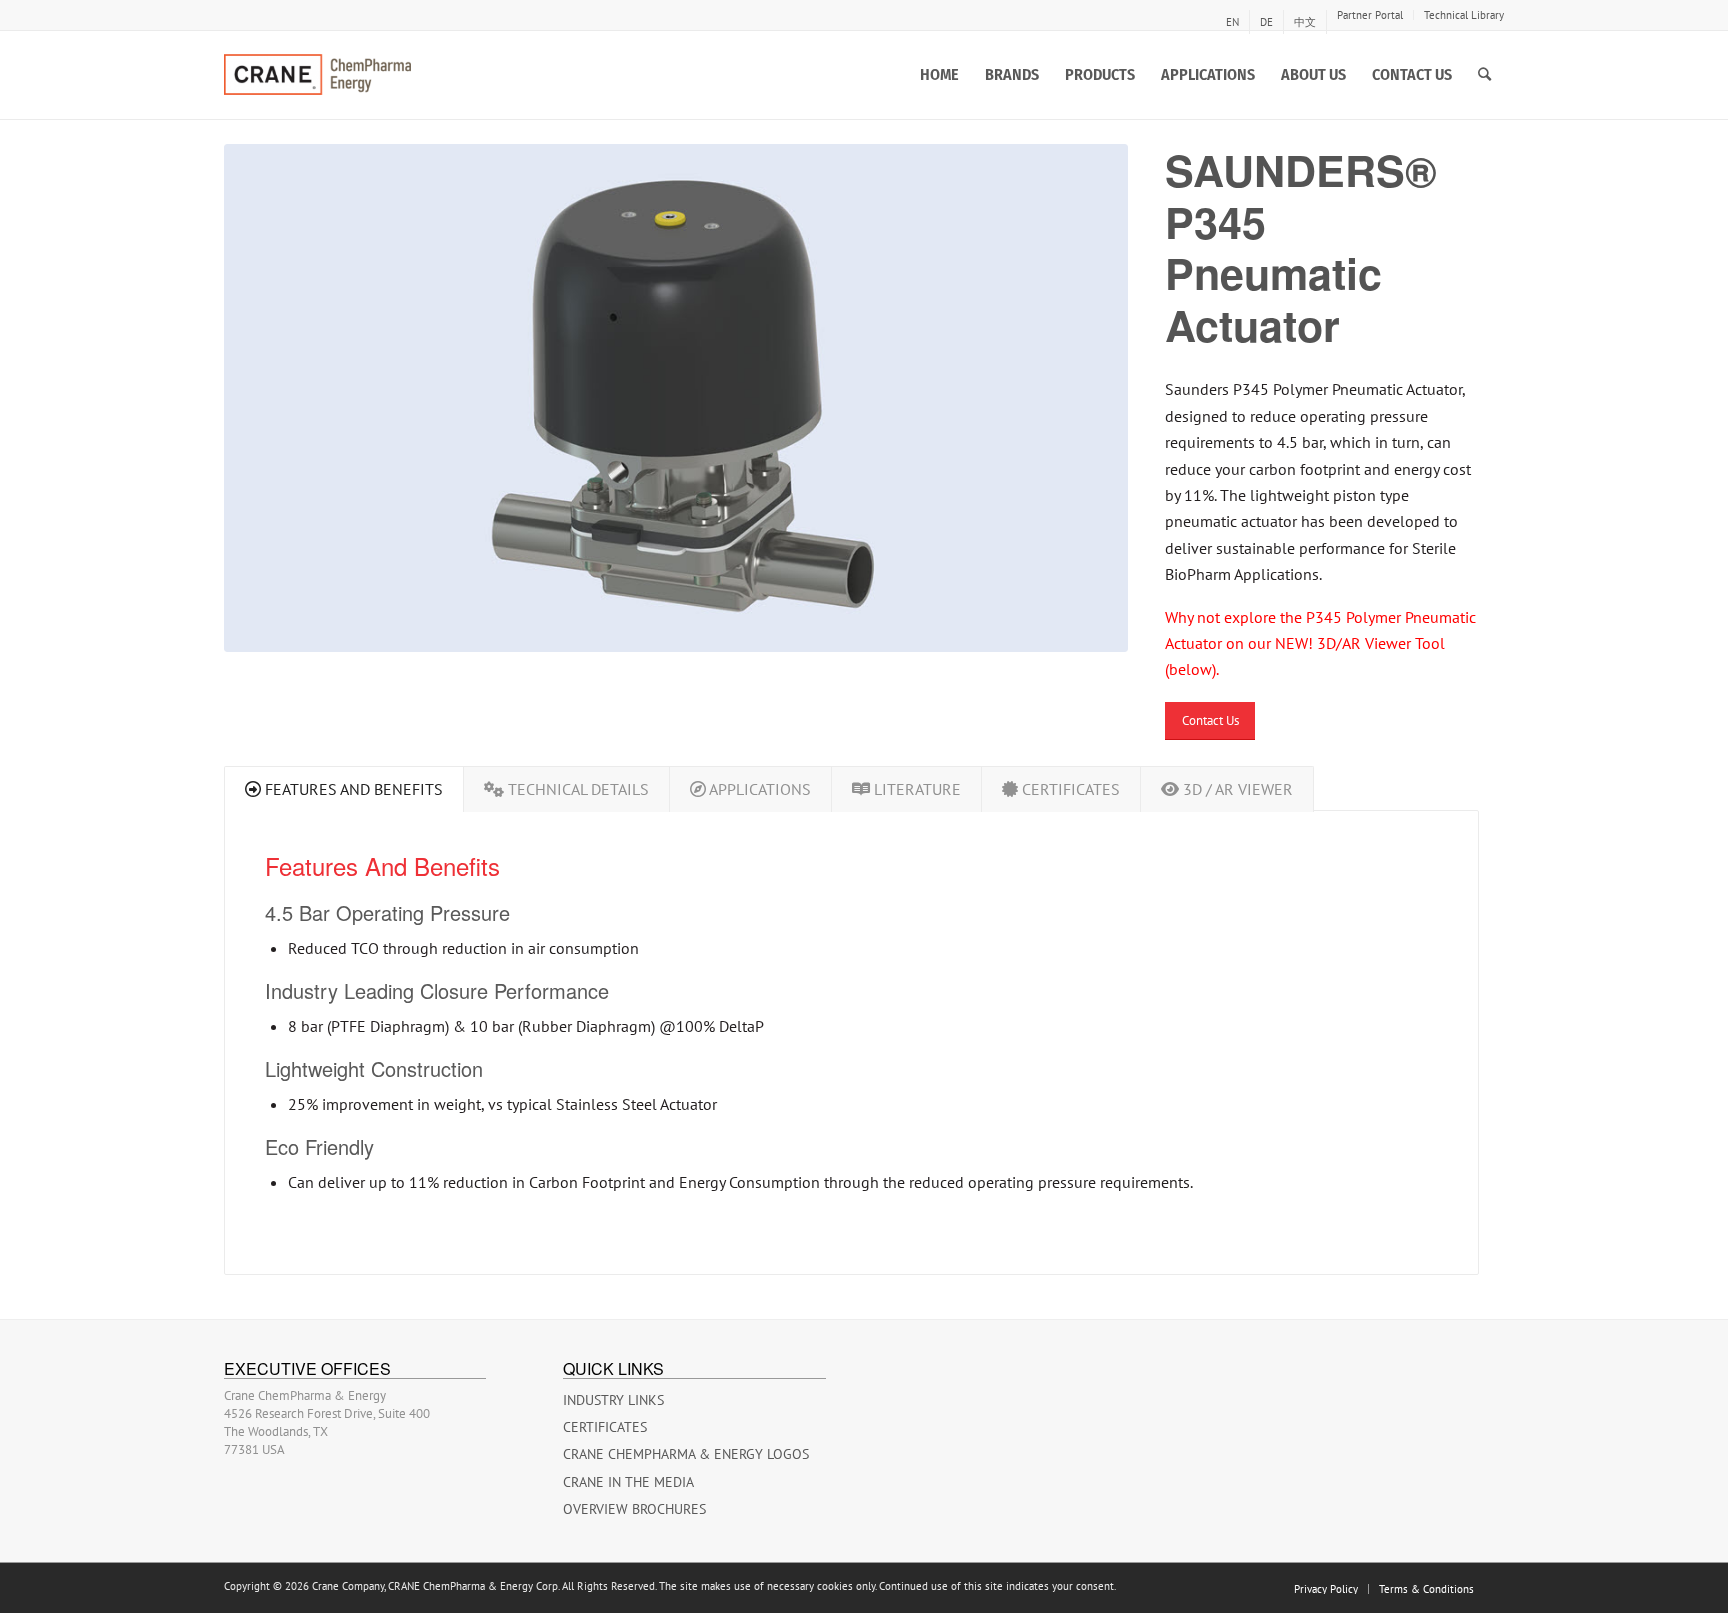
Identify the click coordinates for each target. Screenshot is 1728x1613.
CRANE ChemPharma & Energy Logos (686, 1454)
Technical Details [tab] (576, 789)
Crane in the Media (628, 1482)
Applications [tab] (758, 789)
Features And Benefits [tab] (352, 789)
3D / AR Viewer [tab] (1236, 789)
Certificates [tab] (1069, 789)
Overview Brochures (634, 1509)
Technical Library (1464, 15)
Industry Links (613, 1400)
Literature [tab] (915, 789)
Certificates (605, 1427)
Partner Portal (1370, 15)
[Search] (1484, 75)
